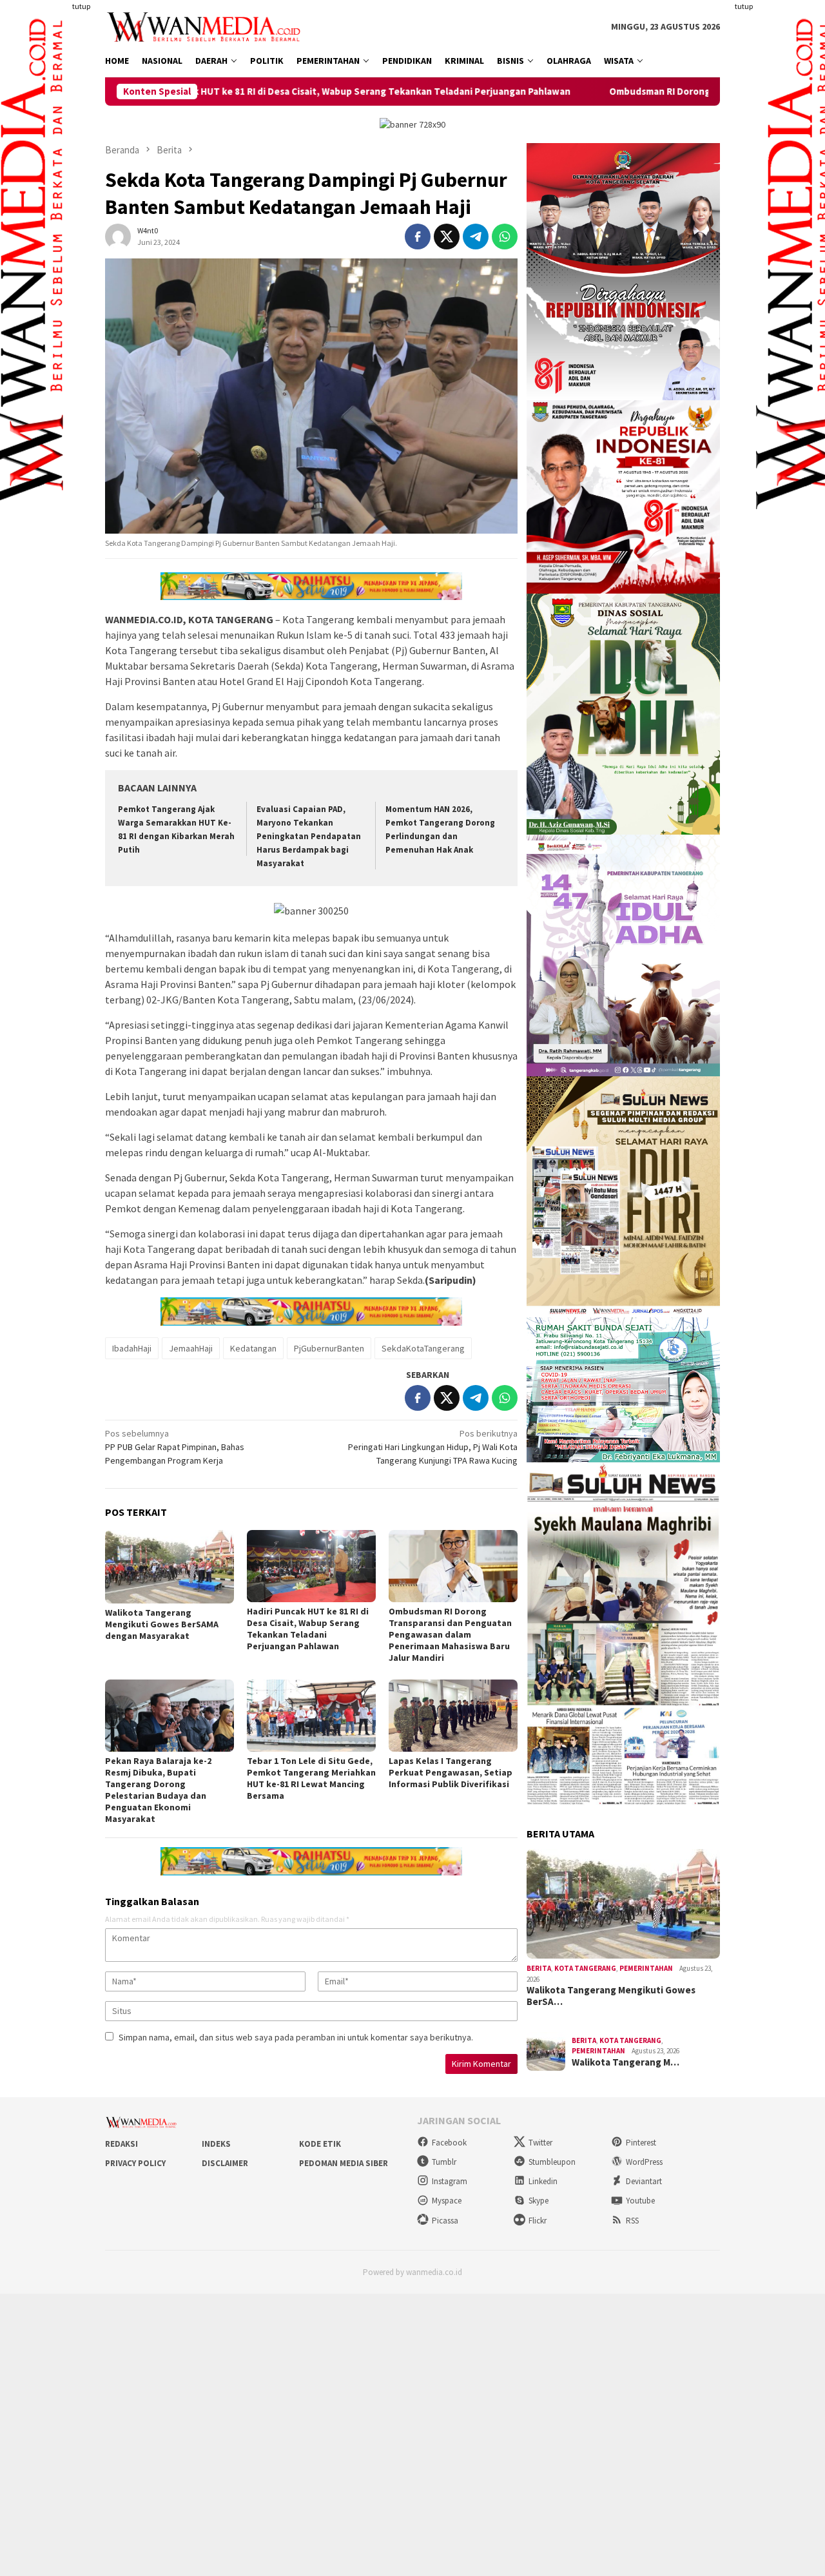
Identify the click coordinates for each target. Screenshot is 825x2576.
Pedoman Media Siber (344, 2163)
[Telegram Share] (476, 237)
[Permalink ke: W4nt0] (118, 236)
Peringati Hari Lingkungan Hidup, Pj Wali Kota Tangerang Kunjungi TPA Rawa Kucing (433, 1447)
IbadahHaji (132, 1348)
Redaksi (121, 2144)
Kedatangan (253, 1348)
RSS (632, 2221)
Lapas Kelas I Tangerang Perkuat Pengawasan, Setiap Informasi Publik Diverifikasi (451, 1772)
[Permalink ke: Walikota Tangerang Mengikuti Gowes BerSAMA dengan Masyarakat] (170, 1566)
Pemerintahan (646, 1968)
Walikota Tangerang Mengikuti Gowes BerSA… (611, 1996)
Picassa (445, 2221)
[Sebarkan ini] (418, 237)
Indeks (216, 2144)
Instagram (450, 2181)
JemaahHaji (191, 1348)
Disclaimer (225, 2163)
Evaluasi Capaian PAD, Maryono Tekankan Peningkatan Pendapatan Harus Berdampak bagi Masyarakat (309, 836)
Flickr (538, 2221)
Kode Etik (320, 2144)
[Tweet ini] (447, 237)
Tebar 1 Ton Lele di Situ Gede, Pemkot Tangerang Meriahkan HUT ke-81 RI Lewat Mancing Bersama (311, 1778)
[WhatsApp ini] (505, 237)
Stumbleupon (552, 2162)
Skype (539, 2201)
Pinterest (641, 2143)
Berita (539, 1968)
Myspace (447, 2201)
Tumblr (444, 2162)
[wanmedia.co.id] (207, 26)
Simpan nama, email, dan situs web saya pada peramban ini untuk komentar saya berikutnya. (296, 2037)
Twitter (540, 2143)
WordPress (644, 2162)
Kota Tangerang (585, 1968)
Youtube (640, 2201)
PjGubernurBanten (329, 1348)
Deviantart (644, 2181)
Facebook (449, 2143)
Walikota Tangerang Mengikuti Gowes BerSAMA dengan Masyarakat (162, 1624)
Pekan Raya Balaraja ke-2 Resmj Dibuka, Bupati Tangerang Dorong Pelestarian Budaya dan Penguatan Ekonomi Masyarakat (158, 1790)
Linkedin (543, 2181)
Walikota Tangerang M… (626, 2062)
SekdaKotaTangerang (423, 1348)
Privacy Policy (135, 2163)
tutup (81, 6)
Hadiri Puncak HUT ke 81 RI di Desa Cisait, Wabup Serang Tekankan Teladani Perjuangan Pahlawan (221, 92)
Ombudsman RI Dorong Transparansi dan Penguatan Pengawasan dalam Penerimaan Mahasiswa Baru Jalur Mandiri (450, 1634)
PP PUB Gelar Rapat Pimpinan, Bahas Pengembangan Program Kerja (175, 1447)
